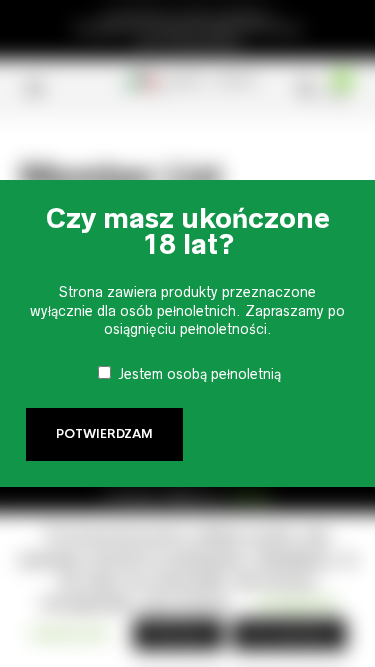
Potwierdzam (104, 434)
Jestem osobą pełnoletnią (199, 374)
